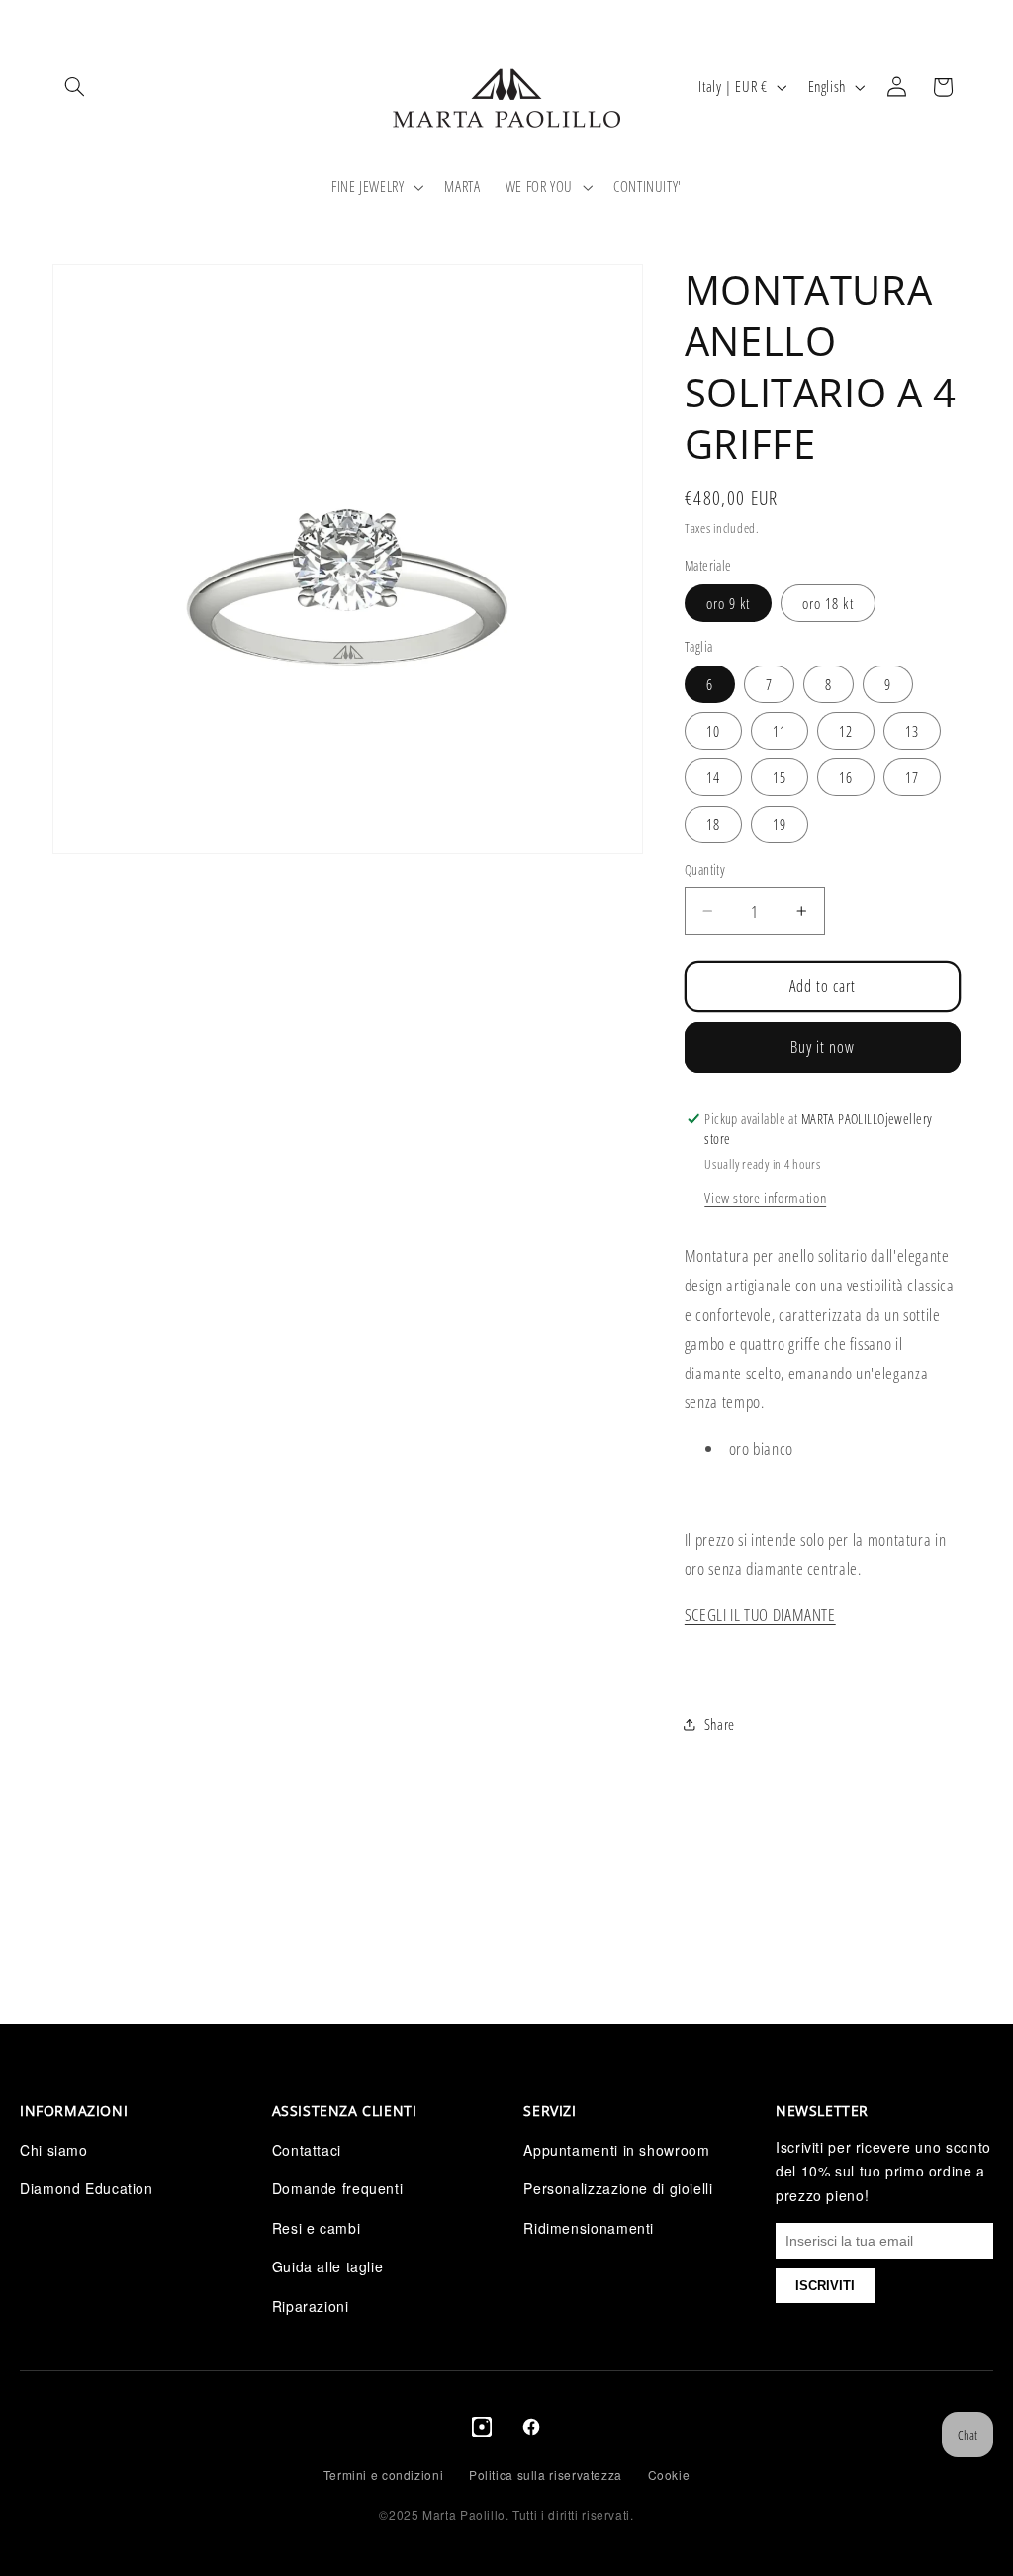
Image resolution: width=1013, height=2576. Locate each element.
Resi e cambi (317, 2228)
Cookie (669, 2475)
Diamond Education (87, 2188)
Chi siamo (54, 2150)
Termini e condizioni (384, 2475)
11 (780, 731)
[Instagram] (482, 2431)
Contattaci (307, 2150)
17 (912, 777)
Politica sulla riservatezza (546, 2475)
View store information (765, 1198)
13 (912, 731)
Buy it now (823, 1047)
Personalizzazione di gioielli (618, 2188)
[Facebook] (531, 2431)
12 (846, 731)
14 (713, 777)
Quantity (705, 870)
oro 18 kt (828, 603)
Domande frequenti (338, 2188)
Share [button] (720, 1724)
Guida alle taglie (328, 2266)
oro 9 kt (728, 603)
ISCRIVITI (825, 2286)
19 (780, 824)
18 (713, 824)
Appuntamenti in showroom (616, 2150)
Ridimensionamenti (589, 2228)
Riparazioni (311, 2306)
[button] (75, 87)
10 (713, 731)
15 (780, 777)
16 (846, 777)
